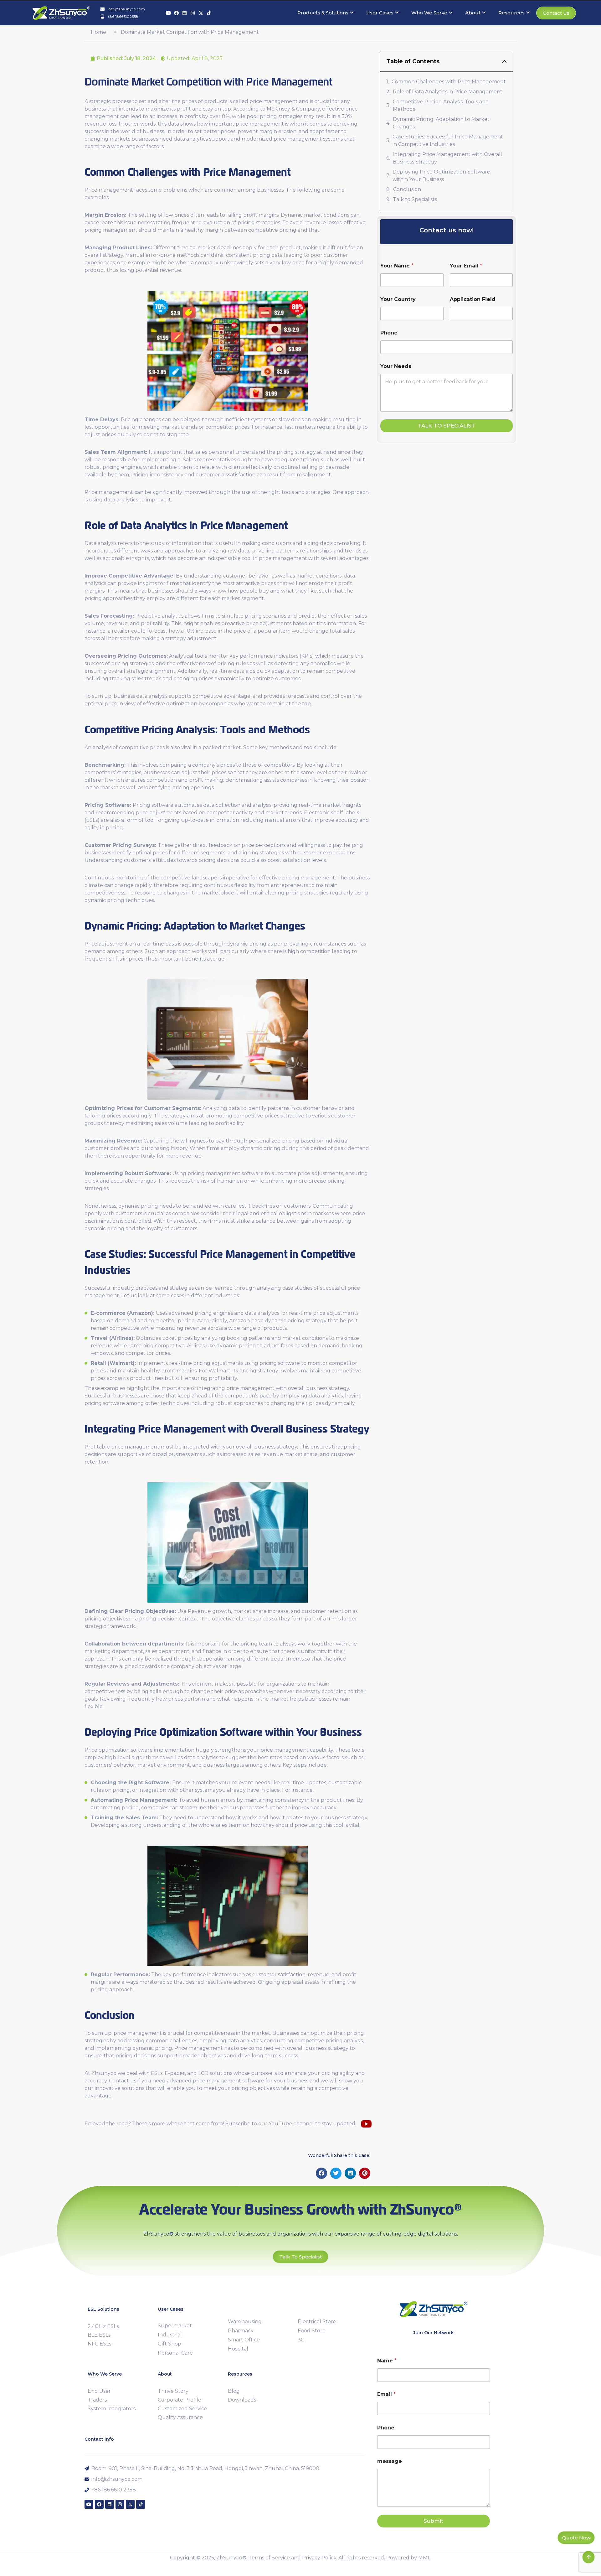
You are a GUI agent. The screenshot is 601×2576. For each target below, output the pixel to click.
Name (387, 2361)
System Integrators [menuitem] (112, 2409)
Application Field (473, 299)
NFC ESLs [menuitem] (99, 2344)
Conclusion (407, 189)
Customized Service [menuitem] (182, 2409)
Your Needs (396, 366)
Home (98, 32)
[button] (321, 2173)
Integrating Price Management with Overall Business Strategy (447, 158)
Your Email (466, 266)
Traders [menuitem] (97, 2400)
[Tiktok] (209, 13)
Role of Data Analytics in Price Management (448, 92)
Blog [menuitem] (234, 2391)
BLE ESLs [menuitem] (99, 2335)
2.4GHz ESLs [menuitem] (103, 2326)
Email (386, 2394)
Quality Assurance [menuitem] (180, 2417)
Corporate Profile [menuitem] (180, 2400)
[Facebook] (176, 13)
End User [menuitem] (99, 2391)
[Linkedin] (185, 13)
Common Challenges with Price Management (449, 82)
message (390, 2461)
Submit (433, 2521)
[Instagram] (193, 13)
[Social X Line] (201, 13)
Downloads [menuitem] (242, 2400)
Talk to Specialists (415, 199)
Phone (389, 333)
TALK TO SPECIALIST (447, 426)
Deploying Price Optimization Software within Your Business (441, 176)
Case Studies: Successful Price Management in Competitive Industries (448, 140)
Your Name (397, 266)
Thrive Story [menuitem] (173, 2391)
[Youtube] (168, 13)
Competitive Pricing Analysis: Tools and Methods (441, 105)
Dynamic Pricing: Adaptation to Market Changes (441, 123)
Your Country (398, 299)
